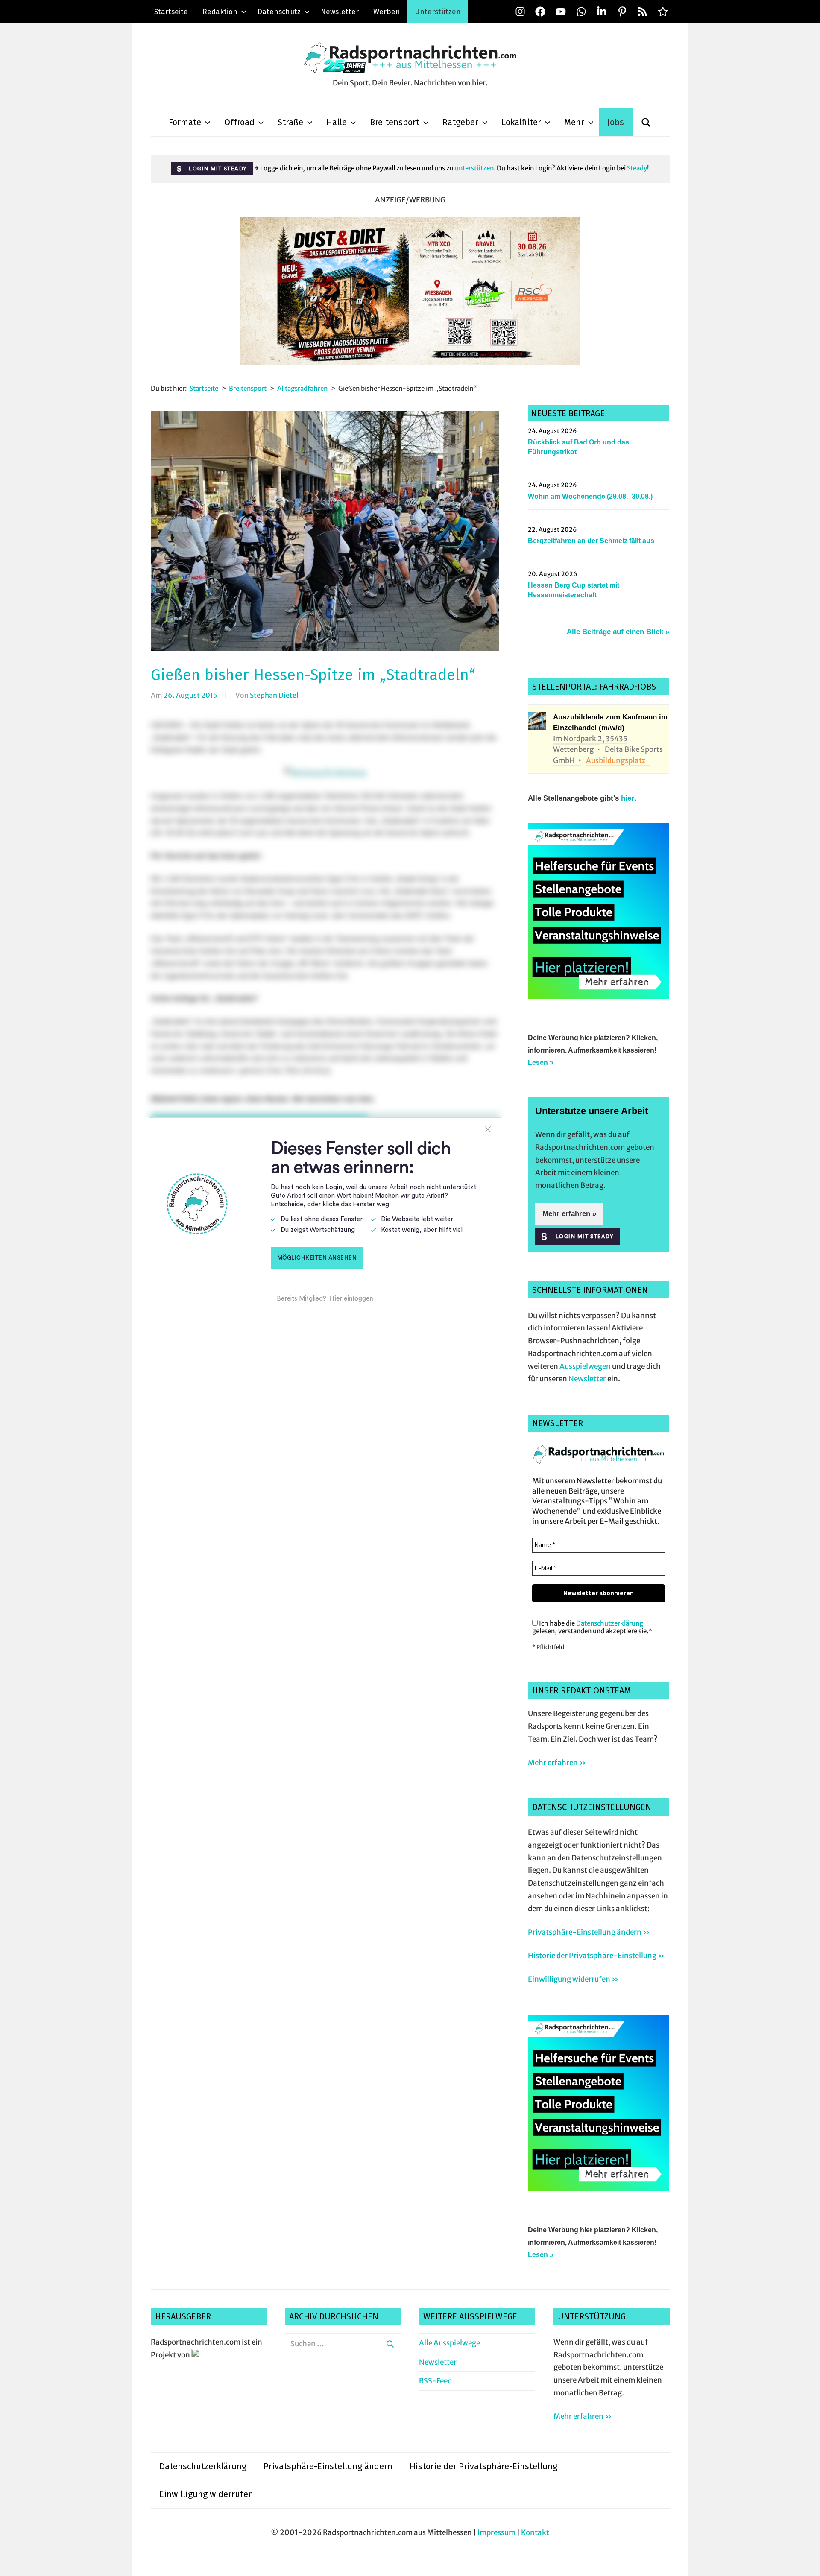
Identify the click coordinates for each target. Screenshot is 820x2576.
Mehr (574, 122)
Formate (185, 122)
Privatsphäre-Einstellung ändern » (589, 1932)
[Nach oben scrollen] (805, 2561)
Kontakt (535, 2532)
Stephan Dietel (274, 695)
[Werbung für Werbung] (599, 997)
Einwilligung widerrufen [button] (206, 2494)
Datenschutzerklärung (610, 1623)
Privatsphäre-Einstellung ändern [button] (328, 2466)
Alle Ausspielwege (450, 2343)
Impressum (496, 2532)
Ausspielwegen (585, 1366)
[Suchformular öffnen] (646, 122)
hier (628, 798)
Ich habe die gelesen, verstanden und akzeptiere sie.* (592, 1627)
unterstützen (474, 168)
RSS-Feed (435, 2381)
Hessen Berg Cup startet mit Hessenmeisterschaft (574, 590)
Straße (290, 122)
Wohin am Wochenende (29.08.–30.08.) (590, 496)
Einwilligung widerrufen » (573, 1979)
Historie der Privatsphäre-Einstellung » (596, 1956)
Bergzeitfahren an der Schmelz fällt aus (591, 541)
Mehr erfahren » (569, 1214)
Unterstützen (438, 12)
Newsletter (340, 12)
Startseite (171, 12)
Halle (337, 122)
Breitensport (395, 122)
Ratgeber (460, 122)
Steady (637, 168)
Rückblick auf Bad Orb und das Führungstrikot (578, 447)
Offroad (239, 122)
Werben (387, 12)
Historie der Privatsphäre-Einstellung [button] (483, 2466)
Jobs (616, 122)
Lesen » (541, 1063)
